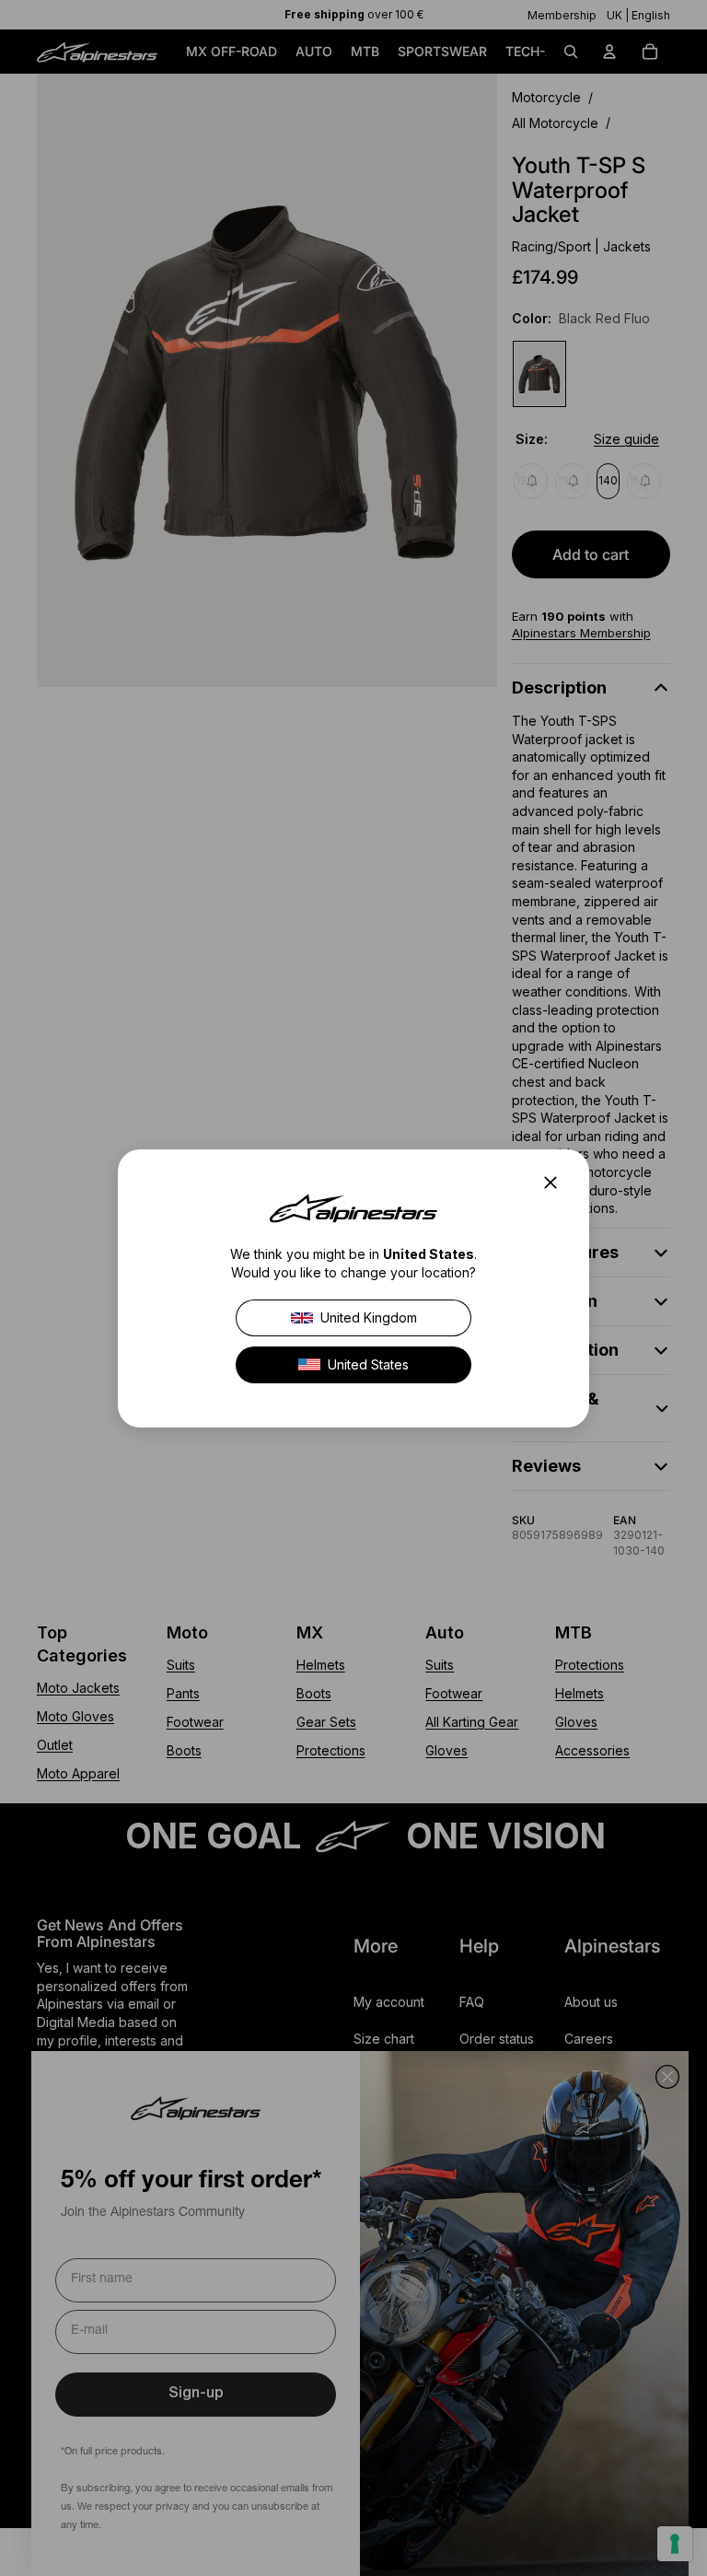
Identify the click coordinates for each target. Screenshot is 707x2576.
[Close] (556, 1183)
